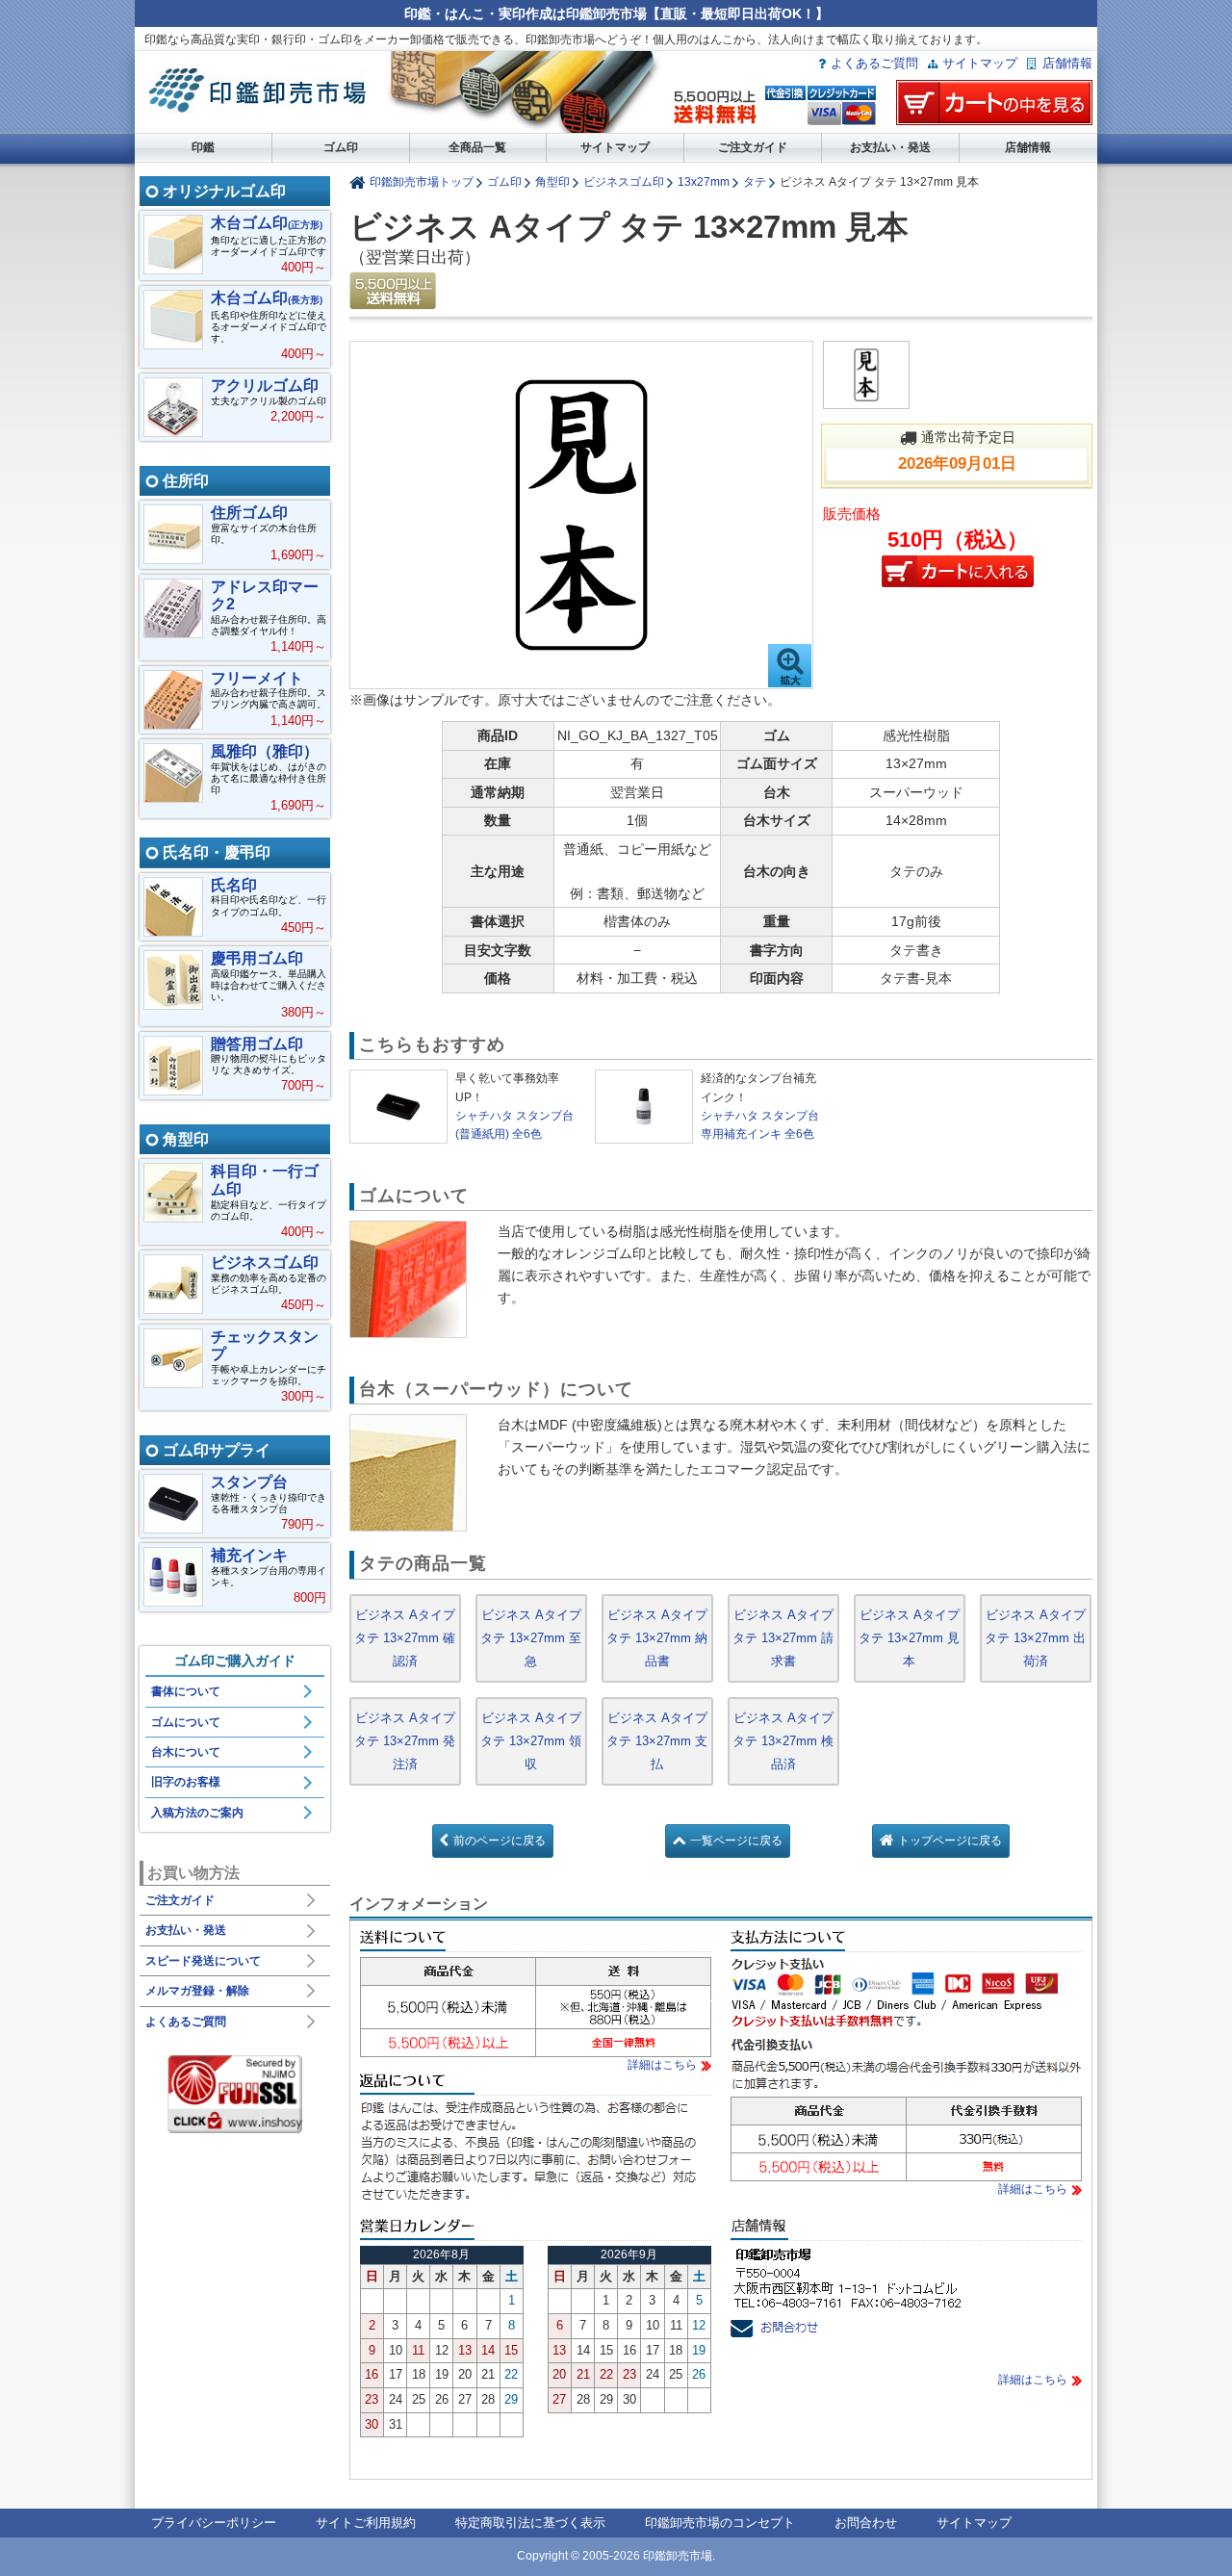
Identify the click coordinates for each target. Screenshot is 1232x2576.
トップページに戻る (950, 1841)
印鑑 (203, 147)
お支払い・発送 (890, 147)
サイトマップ (980, 63)
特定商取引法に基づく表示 (530, 2523)
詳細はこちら (662, 2065)
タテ (755, 181)
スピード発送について (203, 1961)
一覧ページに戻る (736, 1841)
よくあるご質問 (874, 63)
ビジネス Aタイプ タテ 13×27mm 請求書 (783, 1638)
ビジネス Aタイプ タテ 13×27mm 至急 (531, 1638)
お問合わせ (866, 2523)
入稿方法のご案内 (197, 1813)
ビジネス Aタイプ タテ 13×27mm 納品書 (657, 1638)
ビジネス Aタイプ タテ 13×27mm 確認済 (405, 1638)
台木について (186, 1752)
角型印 (552, 181)
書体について (186, 1691)
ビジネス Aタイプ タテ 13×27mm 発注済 (405, 1741)
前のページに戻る (500, 1841)
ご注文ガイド (753, 147)
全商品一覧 (477, 147)
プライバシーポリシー (214, 2523)
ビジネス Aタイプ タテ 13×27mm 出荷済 (1035, 1638)
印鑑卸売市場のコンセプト (720, 2523)
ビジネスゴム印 (624, 181)
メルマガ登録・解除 (197, 1991)
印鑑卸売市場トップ (422, 181)
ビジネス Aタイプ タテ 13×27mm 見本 (909, 1638)
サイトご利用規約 (366, 2523)
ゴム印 (341, 147)
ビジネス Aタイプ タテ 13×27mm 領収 (531, 1741)
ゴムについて (186, 1722)
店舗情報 (1067, 63)
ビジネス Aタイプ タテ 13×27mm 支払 (657, 1741)
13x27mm (704, 181)
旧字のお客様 (186, 1782)
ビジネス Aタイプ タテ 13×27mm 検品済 (783, 1741)
